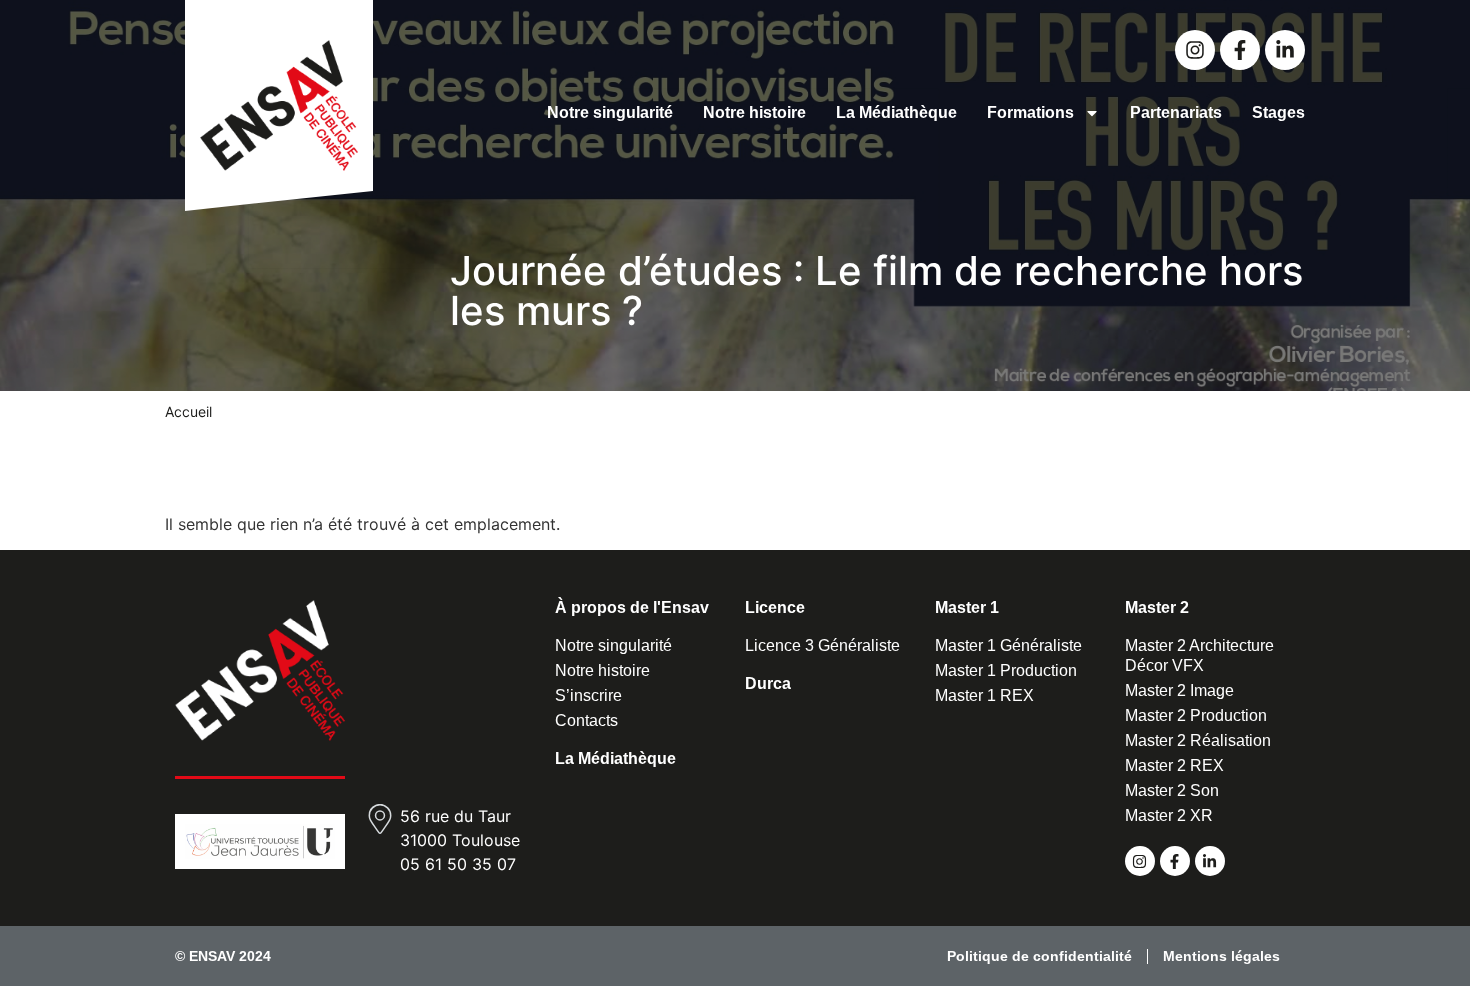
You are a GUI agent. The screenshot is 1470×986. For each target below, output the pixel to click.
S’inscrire (588, 695)
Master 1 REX (984, 695)
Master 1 (967, 607)
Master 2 (1157, 607)
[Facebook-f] (1240, 50)
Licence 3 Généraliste (822, 645)
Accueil (188, 411)
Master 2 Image (1179, 690)
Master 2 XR (1169, 815)
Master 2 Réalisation (1198, 740)
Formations (1030, 112)
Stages (1278, 112)
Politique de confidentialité (1039, 956)
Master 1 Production (1006, 670)
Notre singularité (610, 112)
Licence (775, 607)
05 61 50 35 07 (458, 864)
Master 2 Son (1172, 790)
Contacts (586, 720)
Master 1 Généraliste (1008, 645)
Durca (768, 683)
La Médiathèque (896, 112)
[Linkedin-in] (1285, 50)
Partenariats (1176, 112)
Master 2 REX (1174, 765)
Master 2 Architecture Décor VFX (1199, 655)
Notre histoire (754, 112)
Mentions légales (1221, 956)
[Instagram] (1195, 50)
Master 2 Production (1196, 715)
